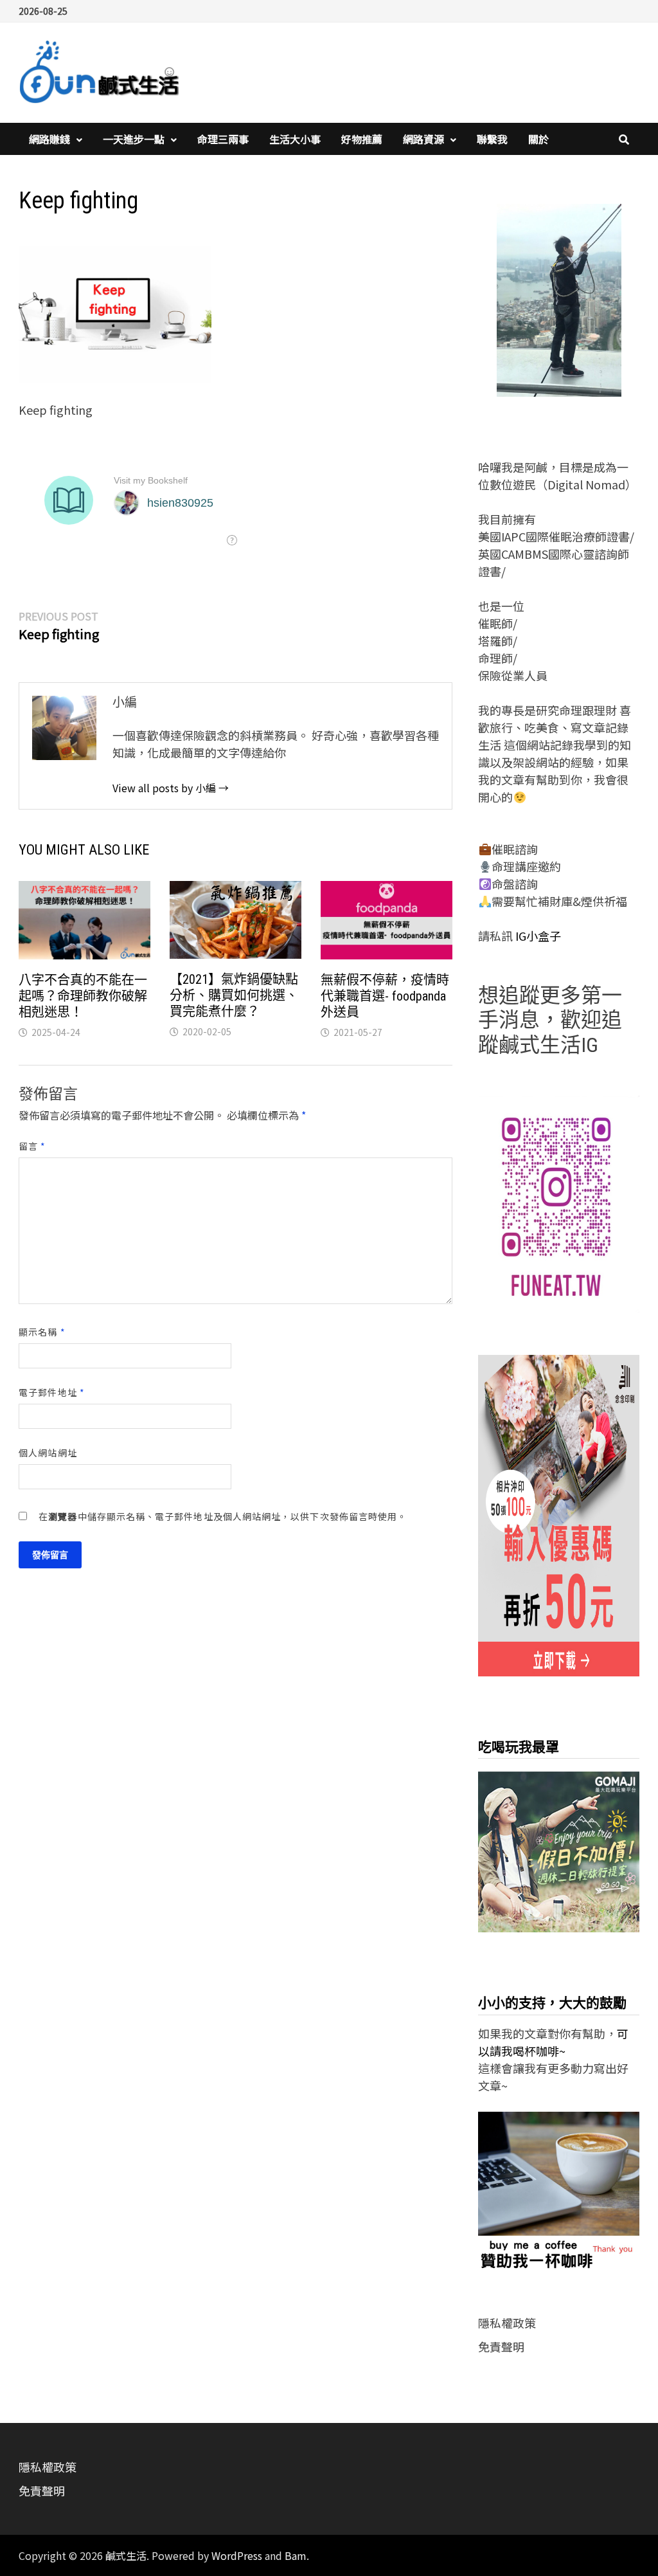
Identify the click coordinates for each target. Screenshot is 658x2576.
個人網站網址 (48, 1453)
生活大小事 (295, 139)
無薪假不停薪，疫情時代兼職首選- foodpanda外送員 (385, 996)
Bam (296, 2555)
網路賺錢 (49, 139)
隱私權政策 (507, 2323)
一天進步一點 (134, 139)
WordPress (237, 2555)
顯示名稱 (42, 1332)
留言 (32, 1146)
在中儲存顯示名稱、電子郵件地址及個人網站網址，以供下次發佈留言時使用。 (223, 1516)
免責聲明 (501, 2346)
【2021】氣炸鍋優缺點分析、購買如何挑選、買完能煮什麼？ (234, 995)
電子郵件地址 (52, 1392)
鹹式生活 (126, 2555)
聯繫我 (492, 139)
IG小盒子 (537, 936)
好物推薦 (362, 139)
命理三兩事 (223, 139)
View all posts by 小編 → (171, 788)
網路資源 (423, 139)
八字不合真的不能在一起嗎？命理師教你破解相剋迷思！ (83, 996)
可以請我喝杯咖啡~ (553, 2042)
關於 (538, 139)
